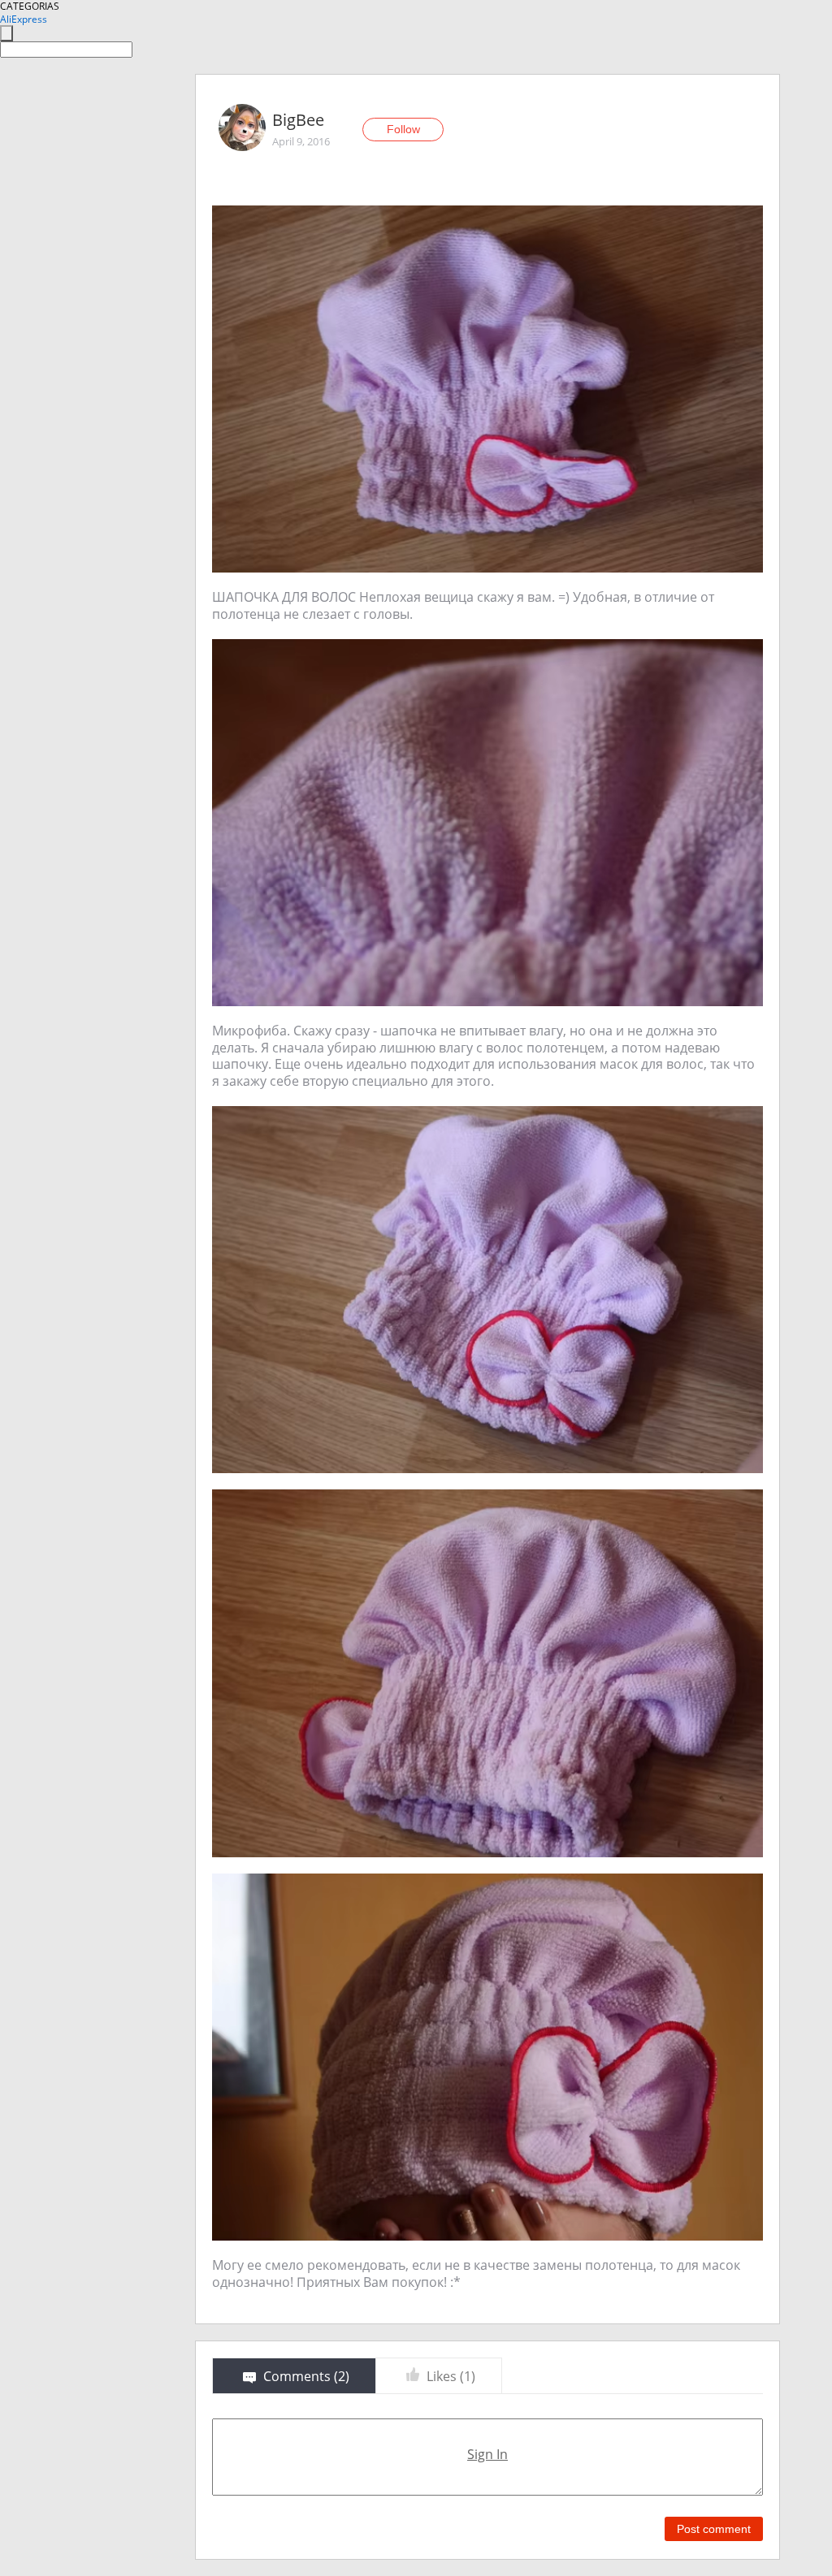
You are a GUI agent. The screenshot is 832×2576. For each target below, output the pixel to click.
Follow (403, 129)
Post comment (714, 2529)
